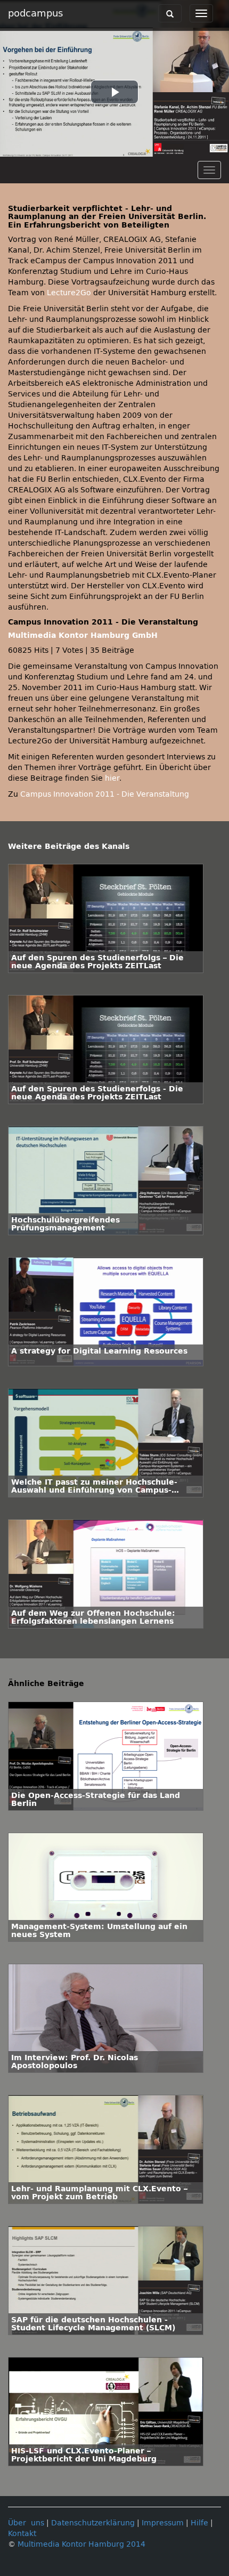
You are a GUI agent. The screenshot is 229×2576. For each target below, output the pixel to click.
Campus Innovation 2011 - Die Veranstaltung (105, 794)
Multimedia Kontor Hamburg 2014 (81, 2544)
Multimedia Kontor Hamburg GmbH (83, 635)
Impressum (163, 2523)
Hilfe (199, 2523)
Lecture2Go (69, 293)
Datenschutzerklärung (93, 2523)
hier (112, 778)
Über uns (26, 2523)
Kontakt (22, 2534)
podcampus (35, 13)
